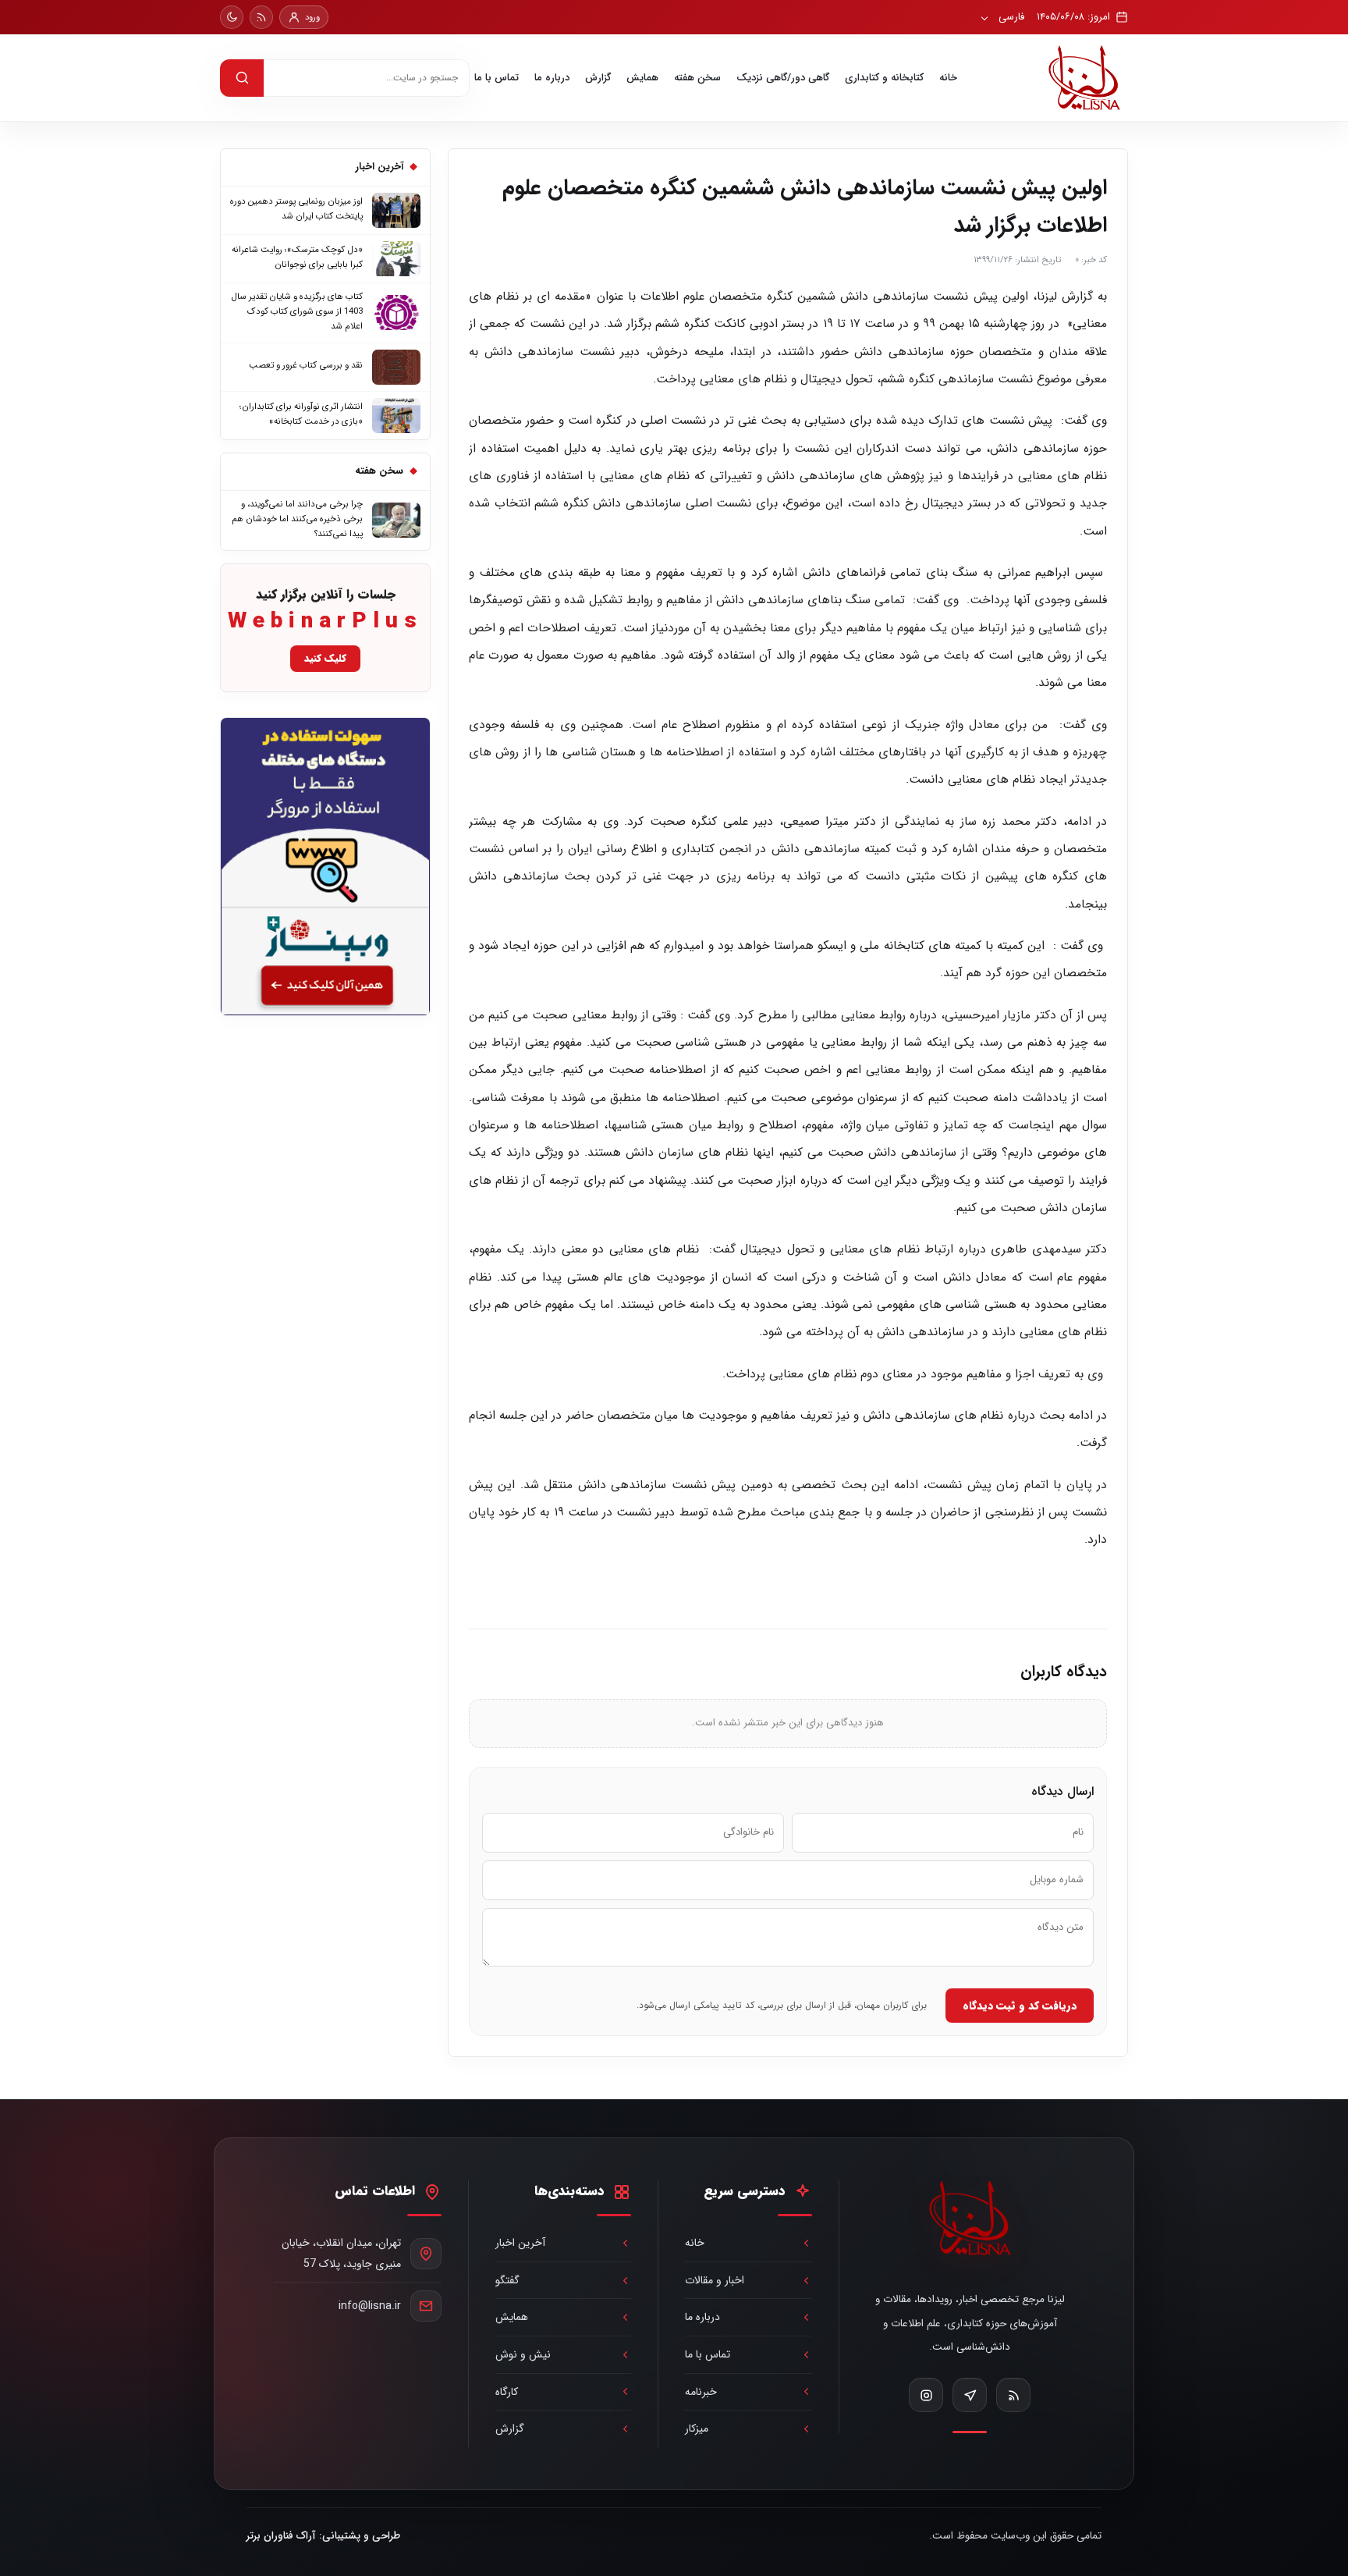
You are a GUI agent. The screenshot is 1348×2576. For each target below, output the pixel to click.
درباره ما (552, 78)
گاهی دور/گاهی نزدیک (783, 78)
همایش (642, 78)
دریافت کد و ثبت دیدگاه (1020, 2006)
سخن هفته (697, 78)
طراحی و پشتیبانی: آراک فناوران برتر (323, 2536)
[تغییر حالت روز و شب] (232, 17)
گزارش (598, 78)
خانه (948, 78)
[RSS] (261, 17)
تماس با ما (497, 78)
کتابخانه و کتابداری (884, 78)
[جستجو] (242, 78)
